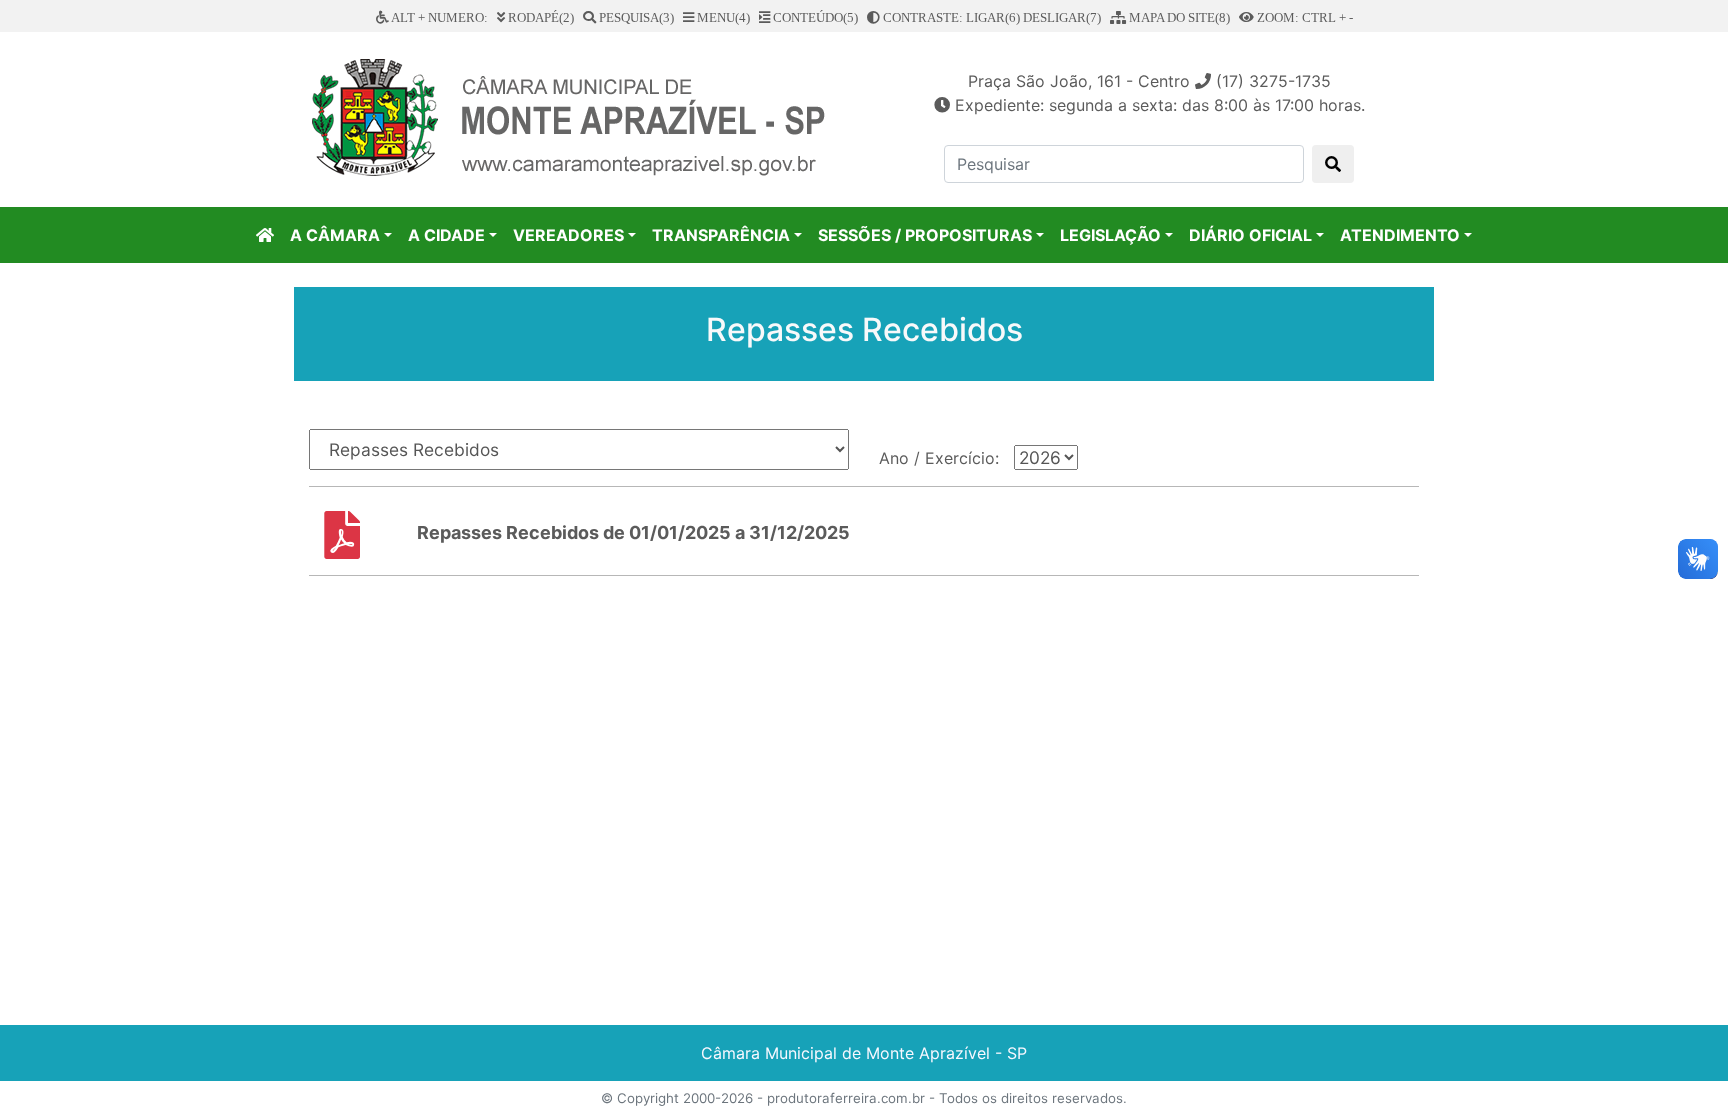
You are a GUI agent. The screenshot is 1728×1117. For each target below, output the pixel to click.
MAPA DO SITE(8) (1178, 17)
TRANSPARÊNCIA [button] (721, 235)
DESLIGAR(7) (1062, 17)
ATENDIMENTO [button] (1400, 235)
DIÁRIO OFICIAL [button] (1250, 235)
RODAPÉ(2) (539, 17)
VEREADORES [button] (568, 235)
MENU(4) (722, 17)
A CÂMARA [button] (335, 235)
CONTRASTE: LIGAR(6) (950, 17)
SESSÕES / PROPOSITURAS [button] (925, 235)
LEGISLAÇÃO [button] (1110, 235)
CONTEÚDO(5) (814, 17)
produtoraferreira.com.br (846, 1098)
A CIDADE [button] (446, 235)
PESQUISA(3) (635, 17)
